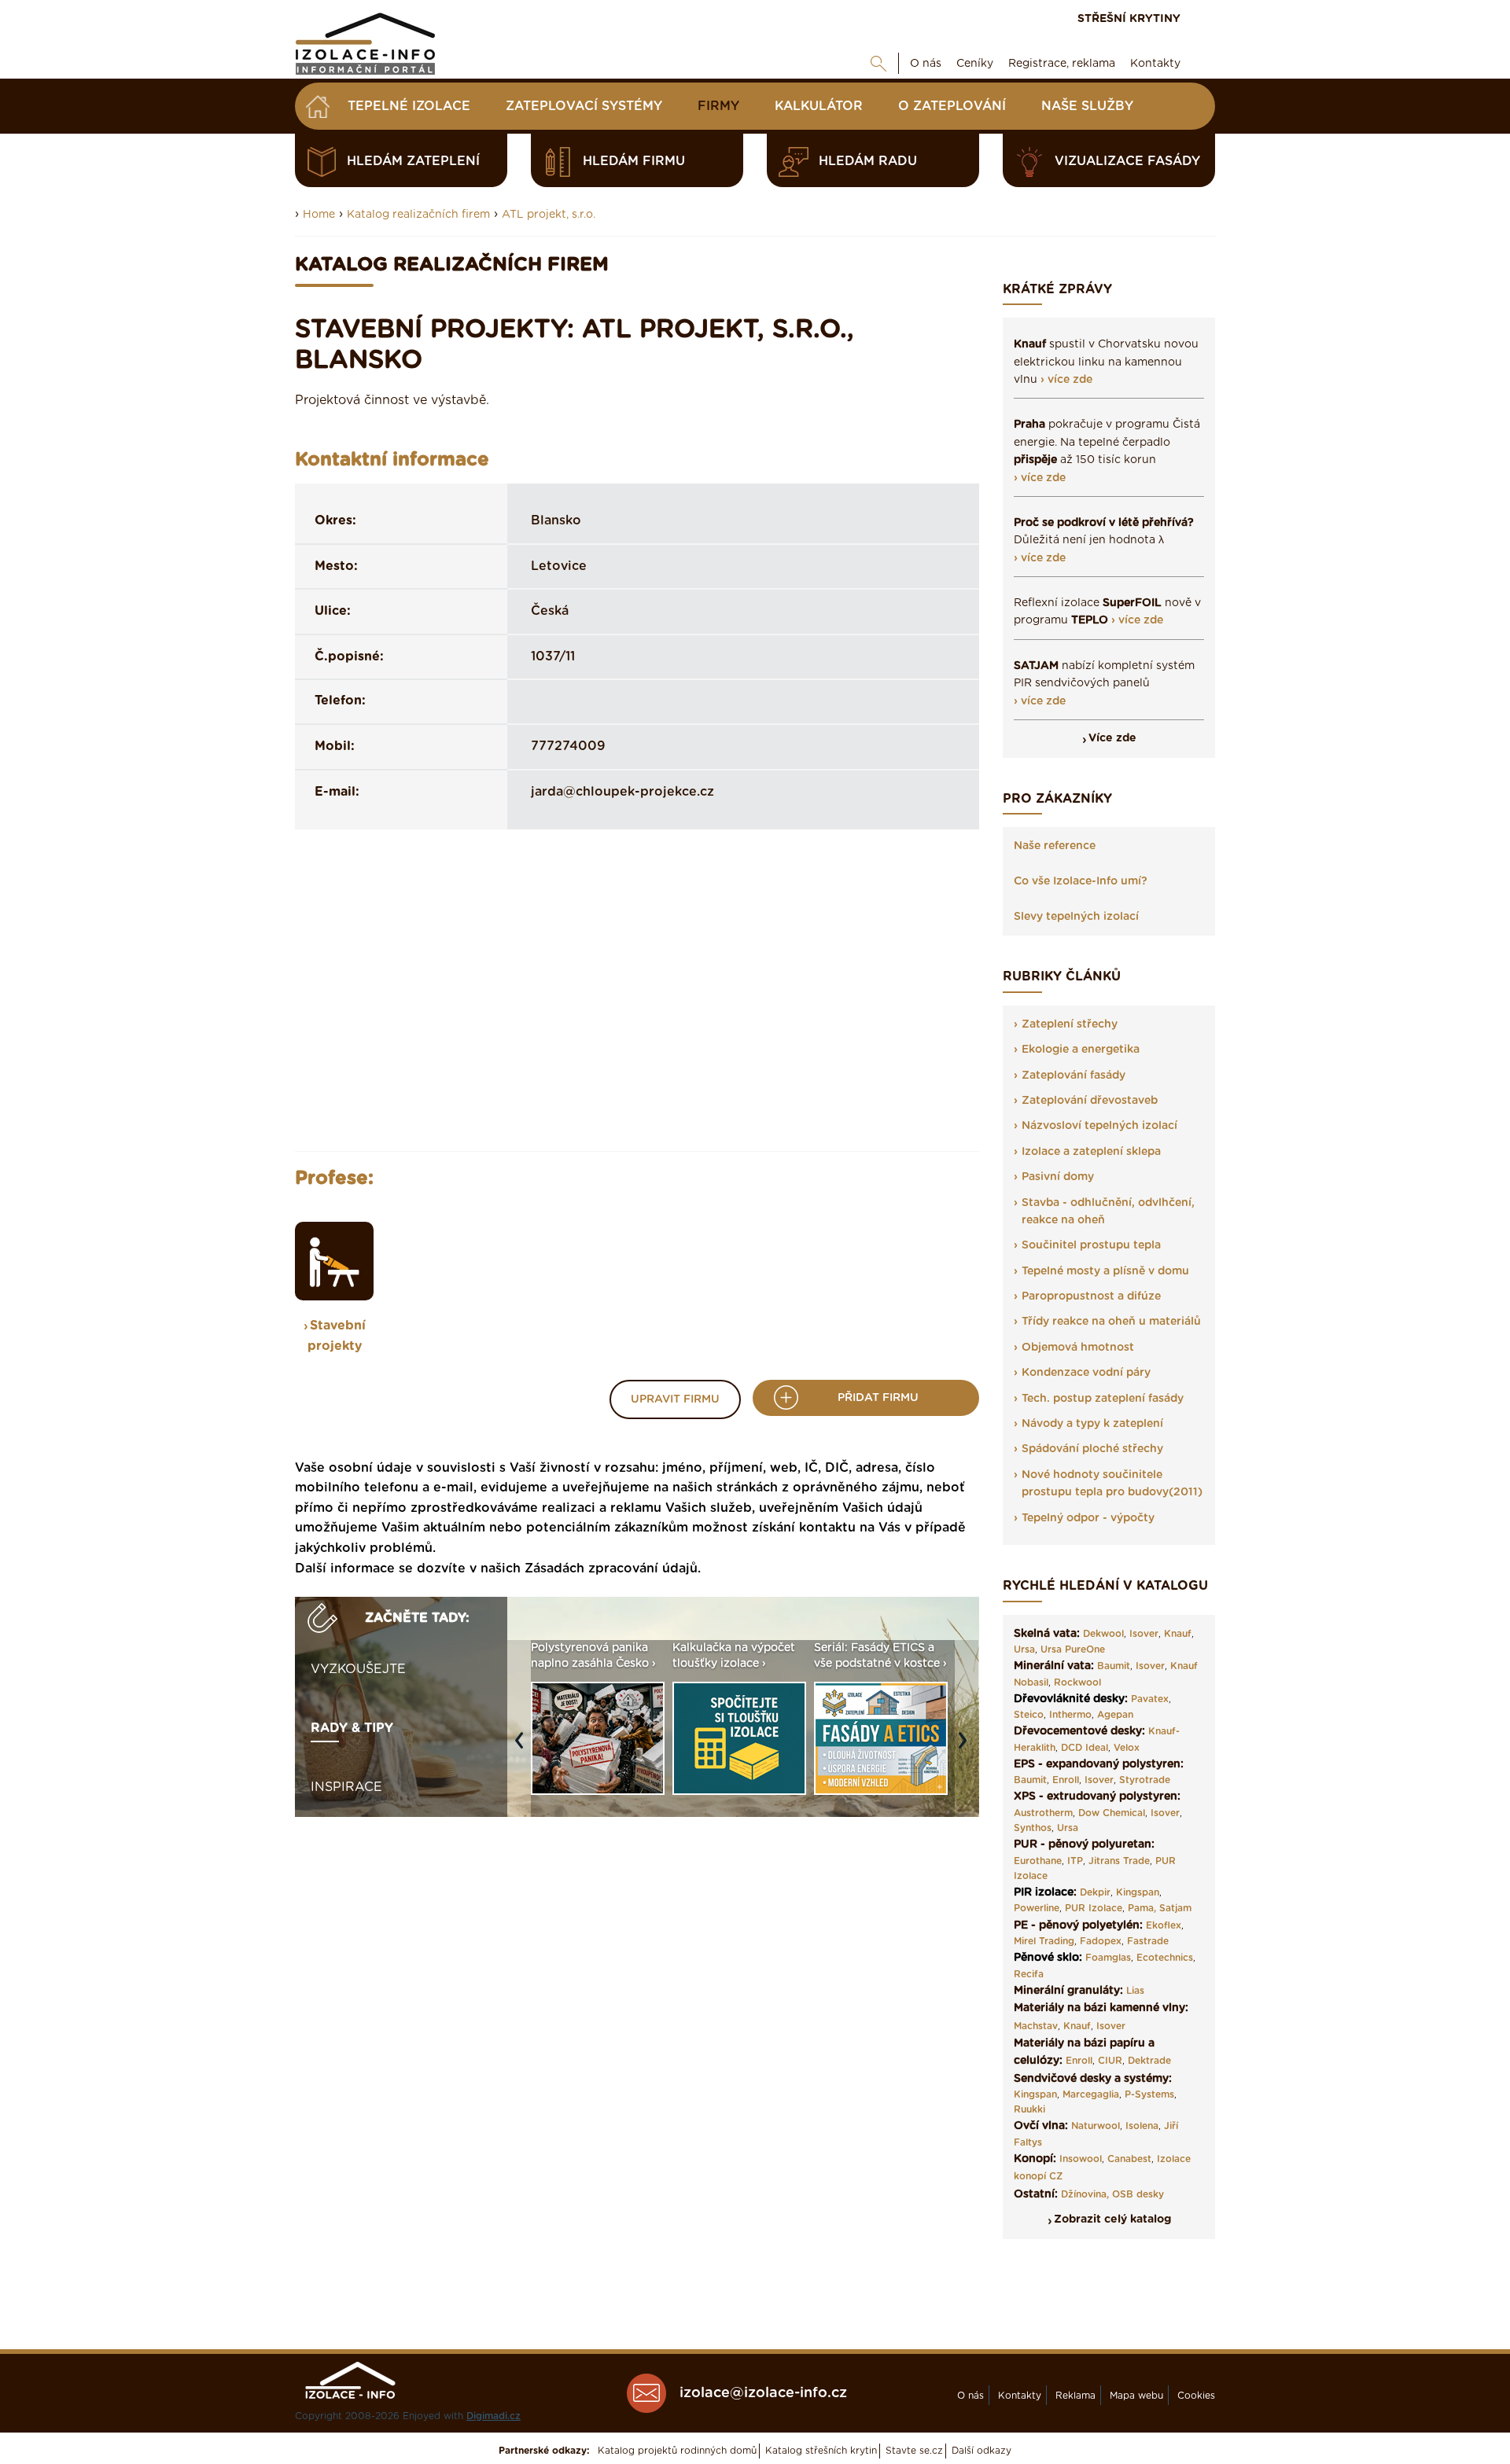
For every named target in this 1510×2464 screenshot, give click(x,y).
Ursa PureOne (1073, 1649)
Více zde (1112, 738)
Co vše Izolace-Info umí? (1081, 881)
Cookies (1196, 2396)
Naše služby (1087, 106)
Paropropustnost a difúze (1091, 1296)
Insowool (1081, 2159)
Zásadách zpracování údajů (611, 1569)
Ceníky (975, 64)
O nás (926, 64)
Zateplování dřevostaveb (1090, 1101)
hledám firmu (634, 161)
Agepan (1115, 1715)
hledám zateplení (413, 161)
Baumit (1114, 1666)
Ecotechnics (1165, 1958)
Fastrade (1148, 1941)
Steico (1029, 1715)
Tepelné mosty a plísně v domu (1105, 1271)
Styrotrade (1145, 1780)
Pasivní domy (1058, 1177)
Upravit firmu (675, 1399)
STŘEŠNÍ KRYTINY (1129, 19)
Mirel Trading (1044, 1941)
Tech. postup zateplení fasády (1103, 1399)
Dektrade (1149, 2061)
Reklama (1075, 2396)
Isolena (1142, 2126)
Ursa (1024, 1649)
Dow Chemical (1112, 1813)
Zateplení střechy (1070, 1024)
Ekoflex (1164, 1925)
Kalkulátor (819, 106)
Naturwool (1096, 2126)
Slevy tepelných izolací (1076, 917)
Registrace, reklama (1062, 64)
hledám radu (868, 161)
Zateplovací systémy (584, 106)
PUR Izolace (1094, 1908)
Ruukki (1029, 2109)
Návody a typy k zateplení (1092, 1424)
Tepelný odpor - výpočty (1088, 1518)
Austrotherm (1043, 1813)
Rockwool (1077, 1683)
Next (967, 1748)
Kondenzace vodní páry (1086, 1373)
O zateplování (952, 106)
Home (319, 215)
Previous (523, 1748)
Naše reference (1055, 846)
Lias (1135, 1991)
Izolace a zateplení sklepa (1091, 1152)
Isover (1144, 1634)
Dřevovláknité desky (1069, 1699)
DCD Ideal (1085, 1748)
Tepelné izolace (409, 106)
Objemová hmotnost (1078, 1348)
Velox (1127, 1748)
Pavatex (1150, 1699)
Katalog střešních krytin (821, 2451)
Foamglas (1108, 1958)
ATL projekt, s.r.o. (549, 215)
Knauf (1178, 1634)
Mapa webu (1136, 2396)
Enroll (1066, 1780)
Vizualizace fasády (1127, 161)
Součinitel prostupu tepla (1091, 1245)
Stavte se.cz (914, 2451)
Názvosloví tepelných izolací (1099, 1126)
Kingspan (1138, 1892)
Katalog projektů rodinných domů (677, 2451)
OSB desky (1138, 2194)
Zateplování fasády (1074, 1076)
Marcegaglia (1091, 2094)
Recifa (1029, 1974)
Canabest (1129, 2159)
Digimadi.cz (494, 2416)
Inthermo (1070, 1715)
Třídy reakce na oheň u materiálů (1111, 1322)
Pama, (1142, 1908)
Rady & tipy (352, 1728)
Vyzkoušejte (358, 1669)
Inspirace (346, 1787)
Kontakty (1155, 64)
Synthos (1033, 1828)
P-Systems (1149, 2094)
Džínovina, (1085, 2194)
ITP (1075, 1861)
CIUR (1110, 2061)
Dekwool (1103, 1634)
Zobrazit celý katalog (1112, 2219)
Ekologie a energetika (1081, 1050)
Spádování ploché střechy (1092, 1449)
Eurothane (1038, 1861)
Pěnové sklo (1046, 1958)
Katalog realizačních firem (418, 215)
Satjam (1175, 1908)
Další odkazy (981, 2451)
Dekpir (1095, 1892)
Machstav (1036, 2026)
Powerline (1037, 1908)
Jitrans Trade (1119, 1861)
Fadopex (1101, 1941)
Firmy (718, 106)
